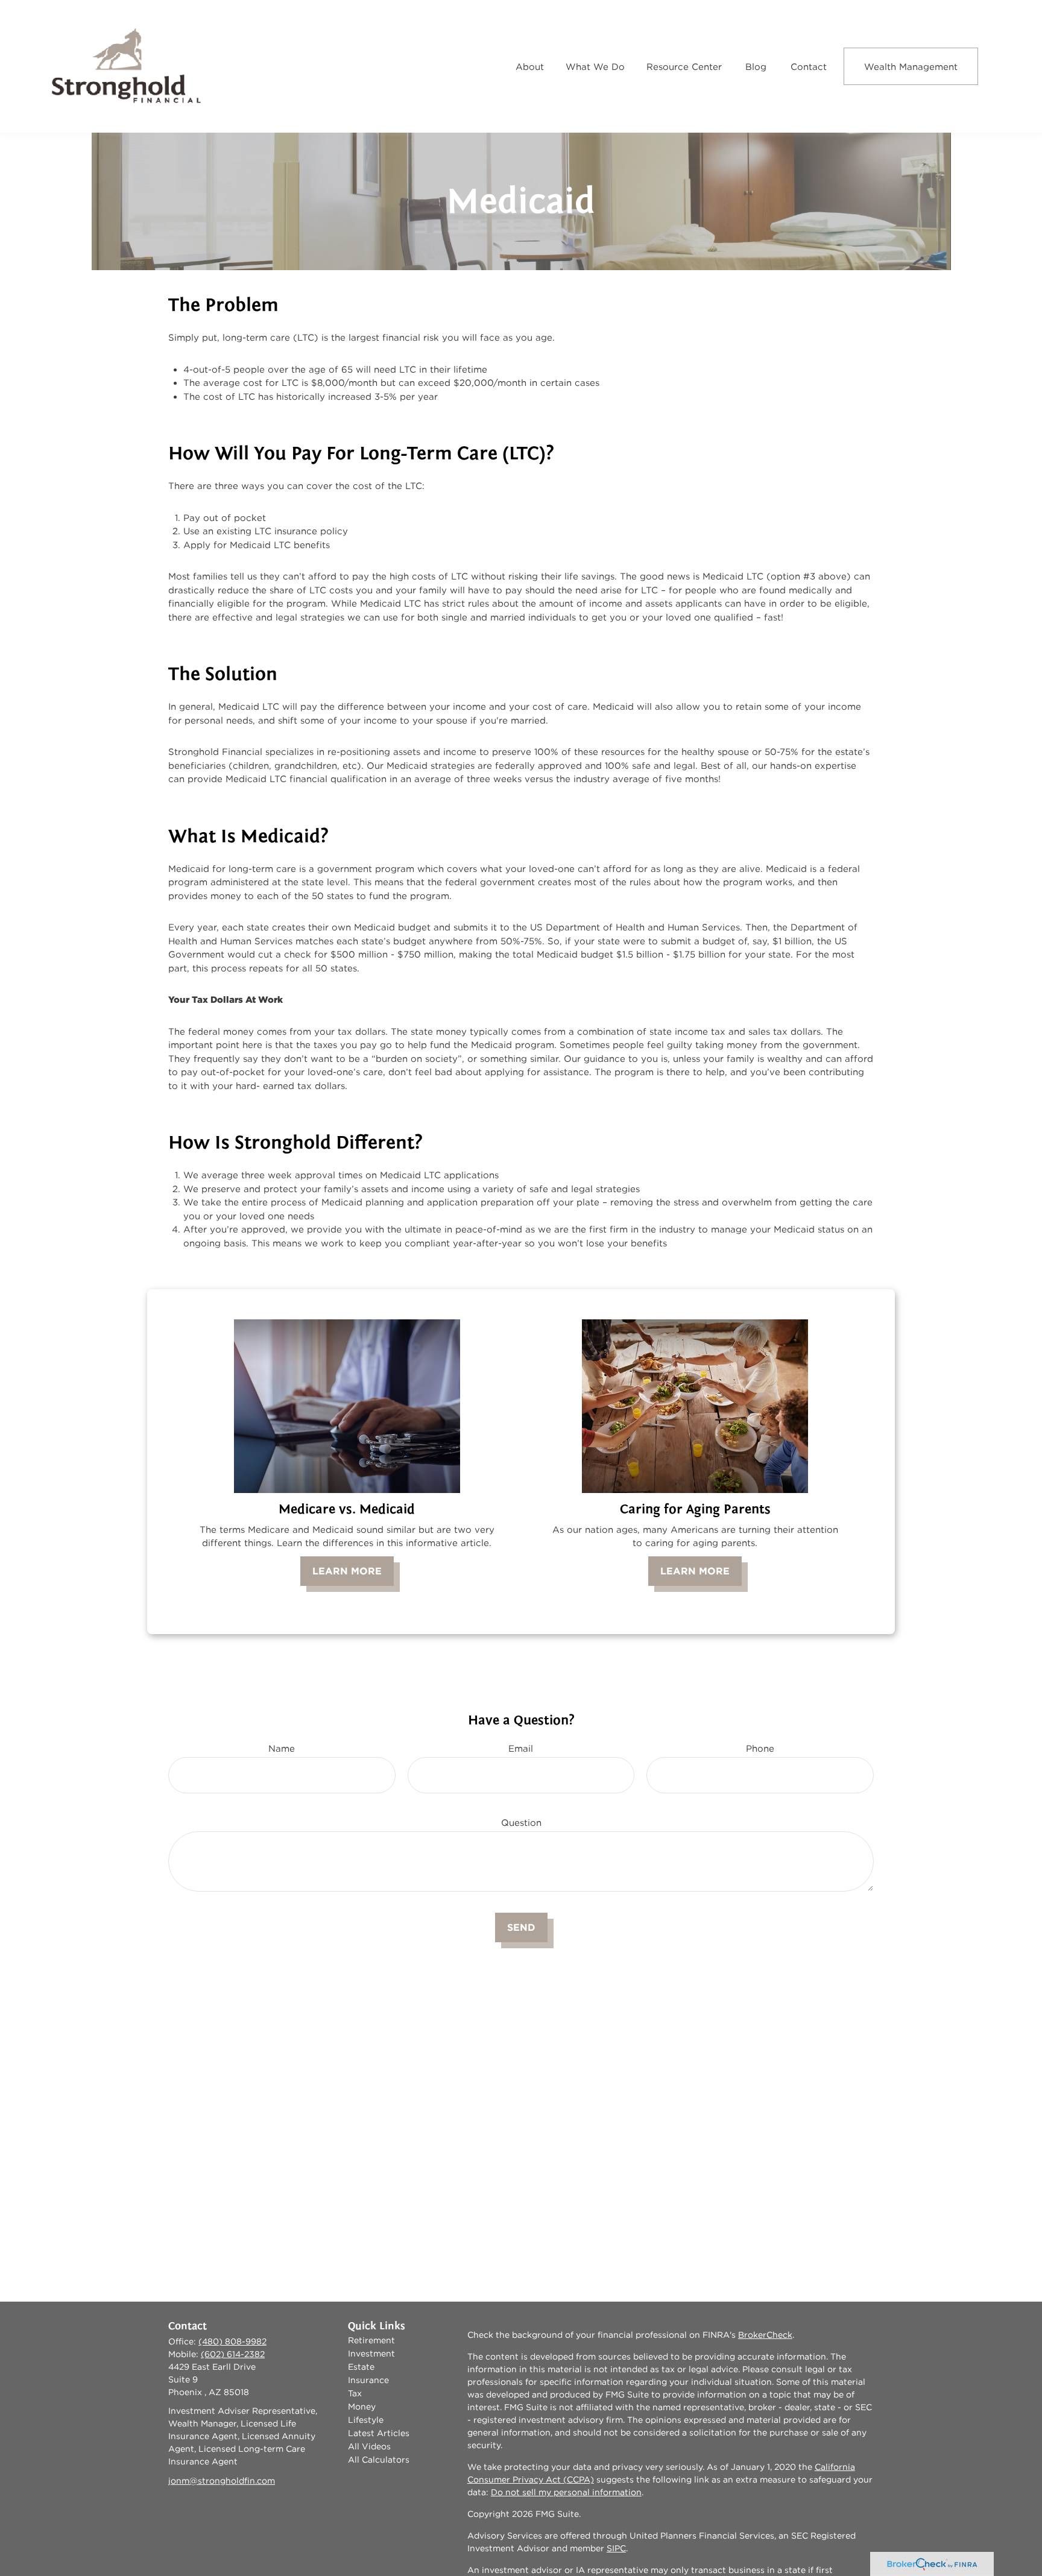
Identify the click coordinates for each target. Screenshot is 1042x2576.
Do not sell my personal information (566, 2492)
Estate (361, 2367)
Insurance (368, 2380)
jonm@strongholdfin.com (222, 2481)
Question (521, 1823)
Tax (355, 2393)
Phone (760, 1748)
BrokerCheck (765, 2335)
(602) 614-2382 (233, 2354)
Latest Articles (379, 2433)
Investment (371, 2353)
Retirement (371, 2340)
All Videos (369, 2446)
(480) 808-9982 (232, 2341)
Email (521, 1748)
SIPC (616, 2548)
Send (521, 1927)
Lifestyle (366, 2420)
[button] (530, 66)
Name (282, 1748)
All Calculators (379, 2460)
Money (362, 2407)
